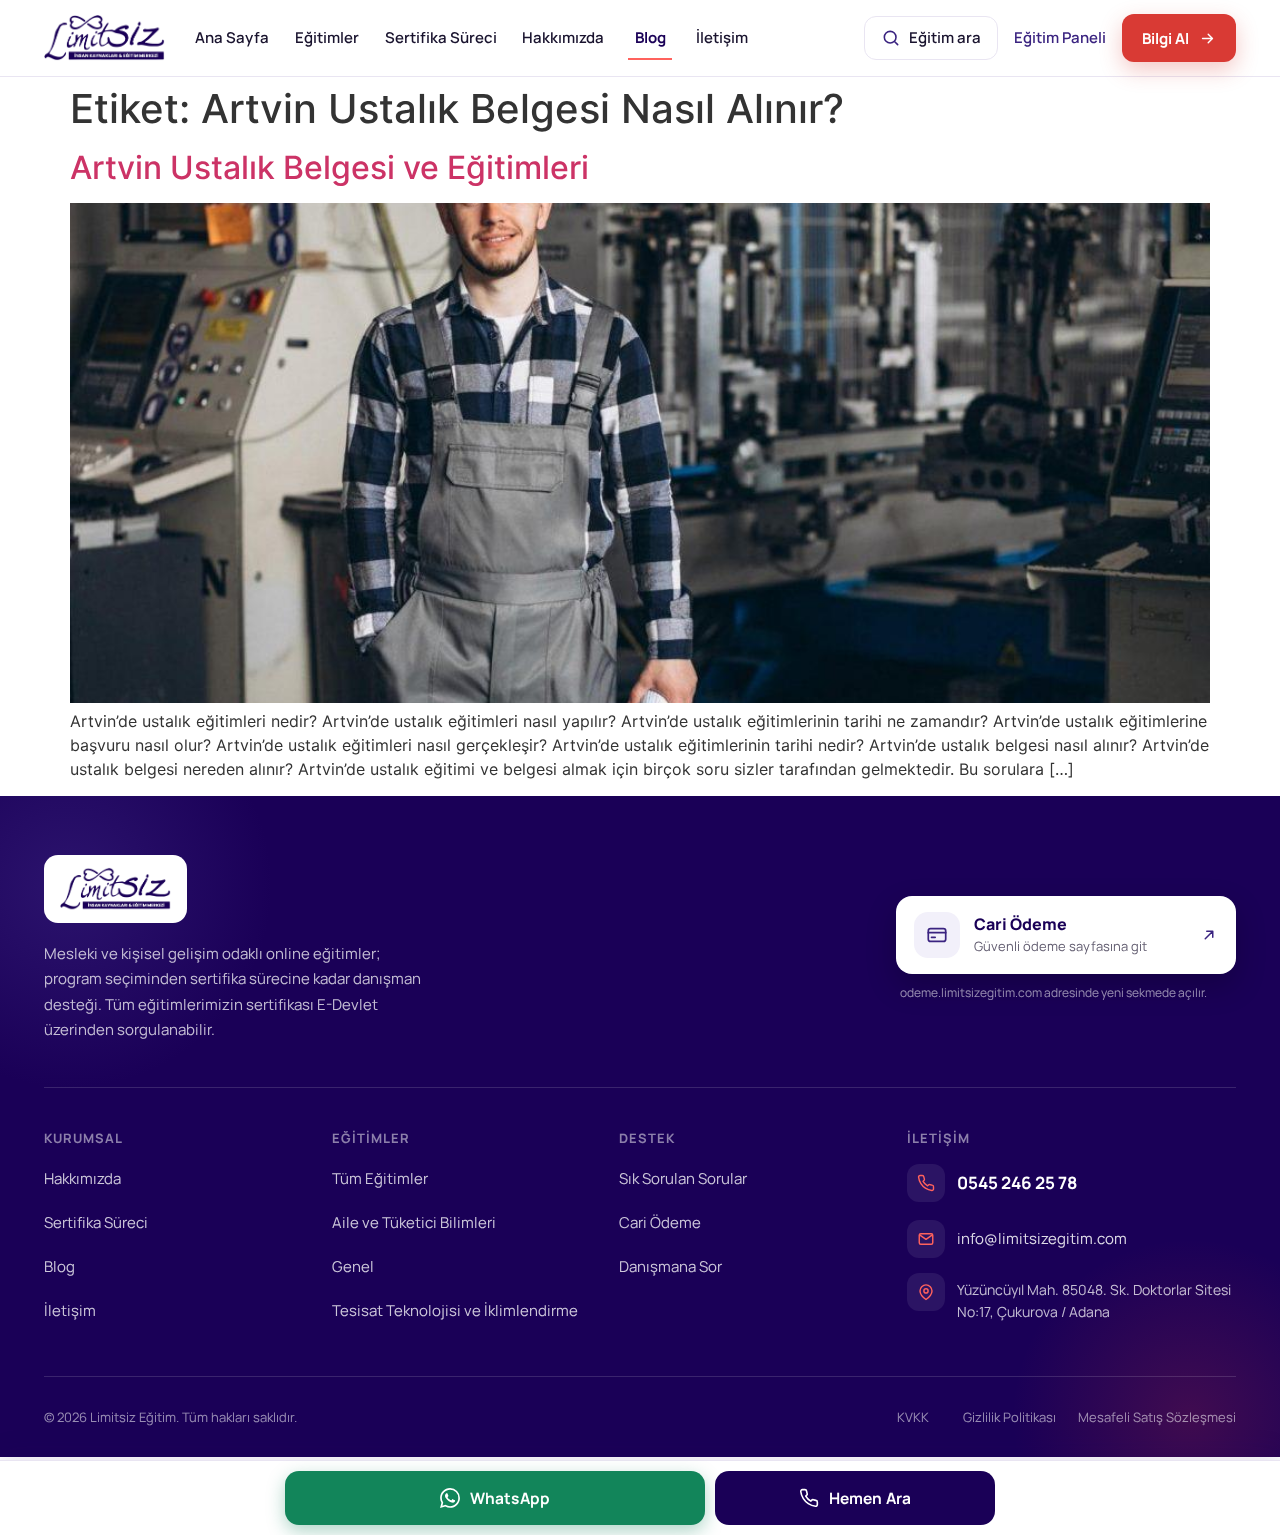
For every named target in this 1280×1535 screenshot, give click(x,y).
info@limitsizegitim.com (1042, 1238)
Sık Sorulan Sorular (683, 1178)
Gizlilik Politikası (1009, 1417)
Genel (353, 1266)
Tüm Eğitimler (380, 1178)
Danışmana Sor (670, 1266)
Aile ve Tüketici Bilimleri (414, 1222)
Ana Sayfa (232, 37)
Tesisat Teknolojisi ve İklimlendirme (455, 1310)
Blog (650, 37)
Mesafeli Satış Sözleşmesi (1157, 1417)
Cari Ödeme (660, 1222)
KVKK (913, 1417)
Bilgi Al (1165, 38)
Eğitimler (327, 37)
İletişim (722, 37)
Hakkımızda (563, 37)
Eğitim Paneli (1062, 43)
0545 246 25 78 (1017, 1182)
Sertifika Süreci (441, 37)
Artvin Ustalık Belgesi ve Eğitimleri (329, 167)
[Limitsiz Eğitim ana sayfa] (104, 38)
